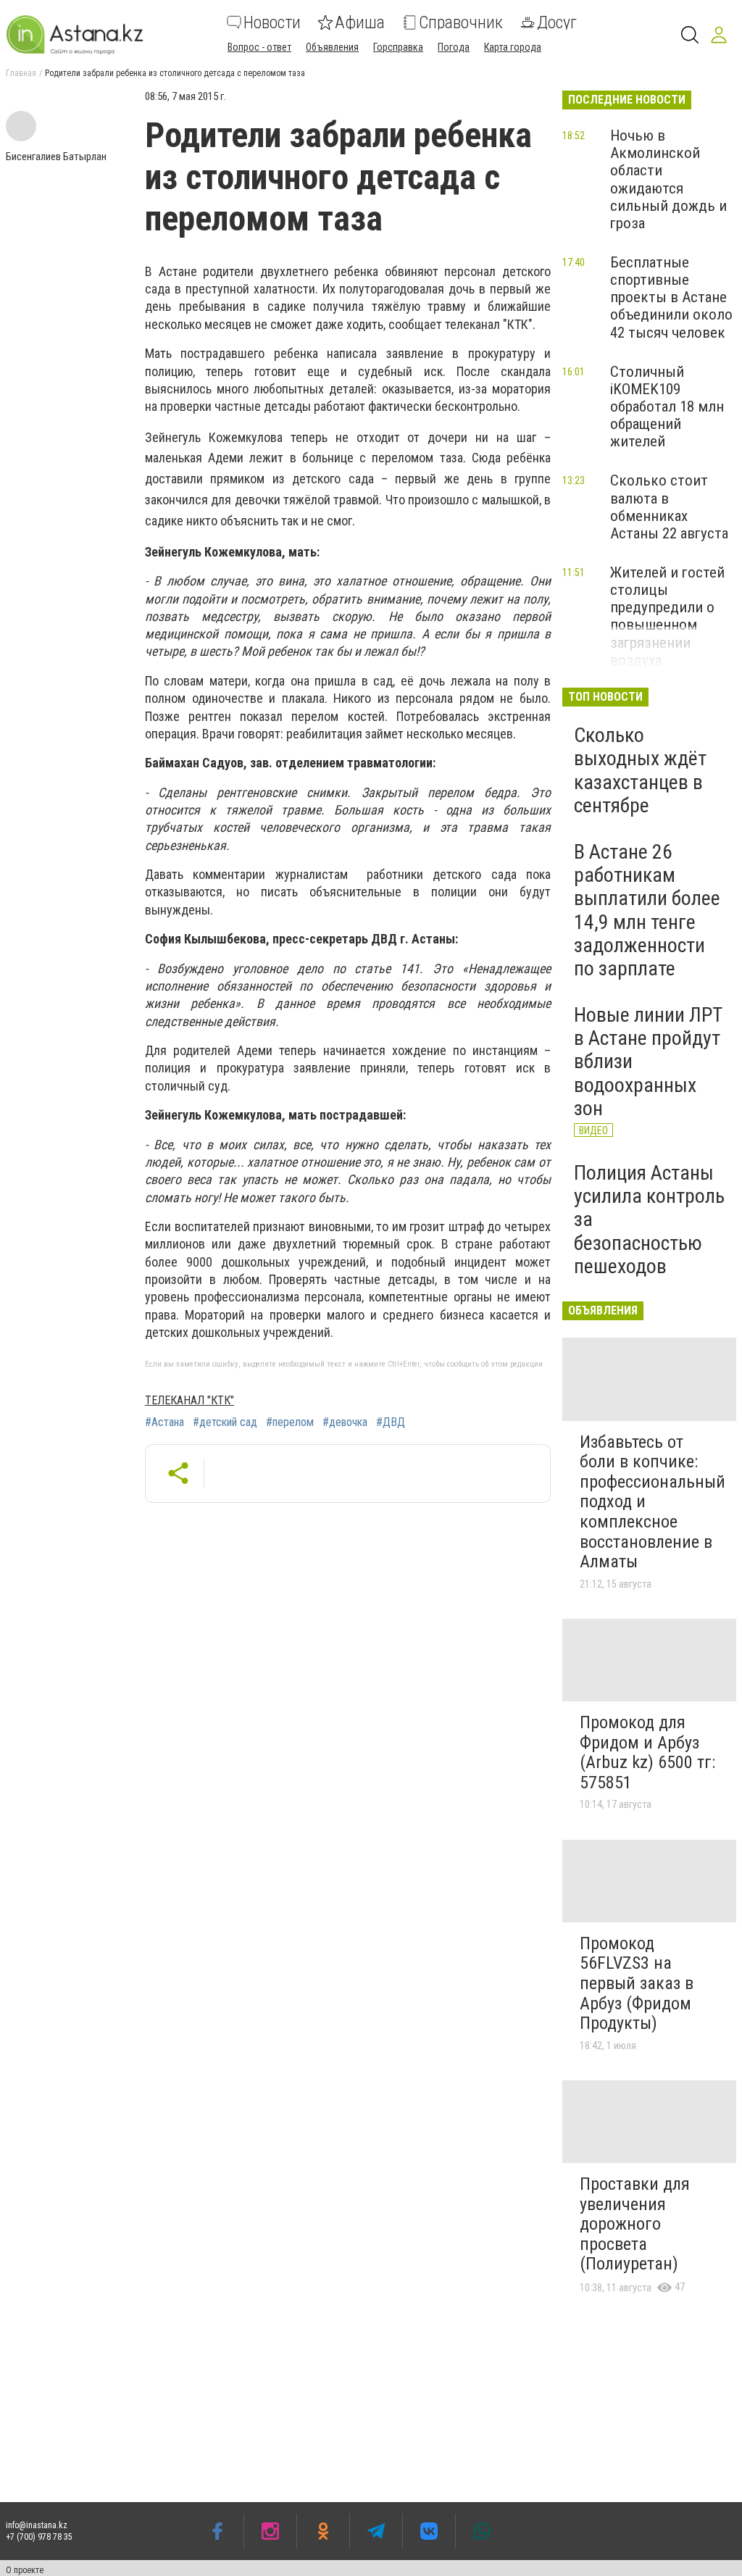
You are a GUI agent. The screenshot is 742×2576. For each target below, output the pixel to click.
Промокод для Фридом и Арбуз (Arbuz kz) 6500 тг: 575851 (647, 1752)
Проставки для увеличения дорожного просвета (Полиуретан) (635, 2224)
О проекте (25, 2570)
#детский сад (225, 1422)
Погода (454, 47)
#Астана (164, 1422)
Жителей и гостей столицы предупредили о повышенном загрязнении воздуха (667, 616)
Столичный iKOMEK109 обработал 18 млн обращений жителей (667, 407)
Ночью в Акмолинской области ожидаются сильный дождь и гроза (668, 179)
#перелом (290, 1422)
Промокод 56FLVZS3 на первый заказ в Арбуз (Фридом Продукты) (637, 1983)
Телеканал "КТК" (189, 1400)
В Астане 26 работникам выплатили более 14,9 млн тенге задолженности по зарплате (647, 910)
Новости (272, 22)
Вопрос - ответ (259, 47)
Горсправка (398, 47)
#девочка (345, 1422)
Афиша (360, 22)
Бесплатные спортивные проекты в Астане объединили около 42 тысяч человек (671, 297)
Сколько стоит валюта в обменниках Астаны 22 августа (669, 507)
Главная (21, 73)
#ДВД (391, 1422)
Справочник (461, 22)
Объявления (332, 47)
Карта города (513, 47)
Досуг (557, 22)
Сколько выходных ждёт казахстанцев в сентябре (640, 770)
